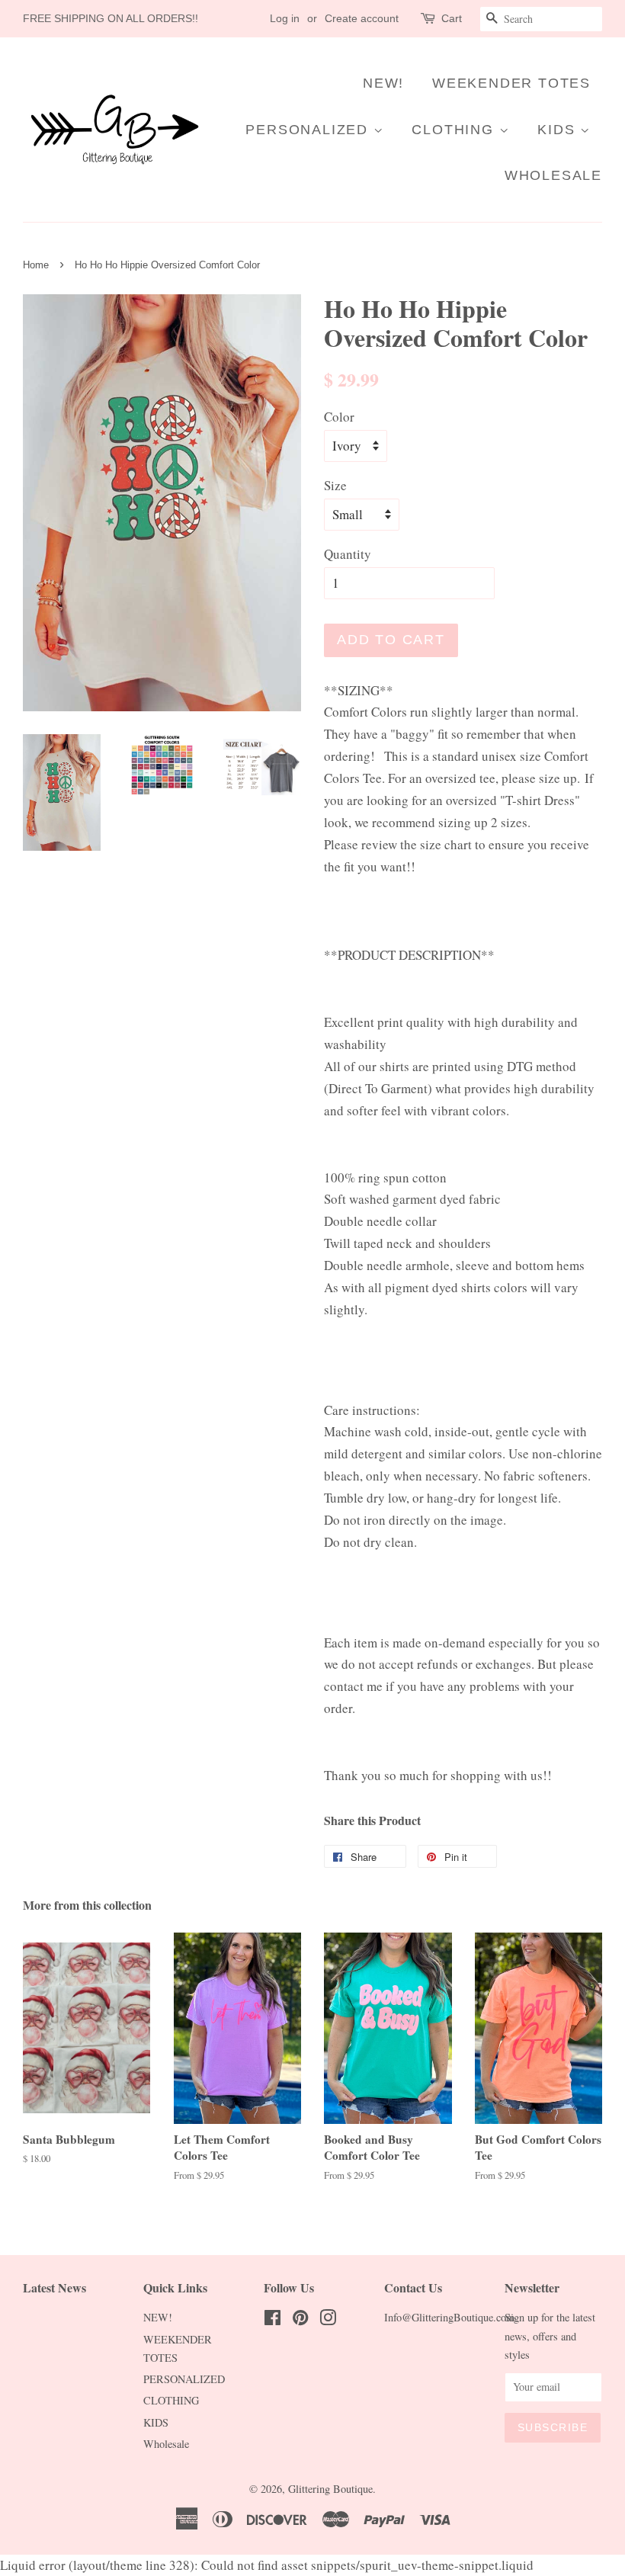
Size (335, 485)
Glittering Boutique (330, 2489)
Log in (285, 18)
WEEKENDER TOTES (511, 83)
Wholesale (553, 175)
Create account (362, 18)
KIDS (559, 130)
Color (339, 417)
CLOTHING (455, 130)
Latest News (54, 2287)
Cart (452, 18)
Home (36, 265)
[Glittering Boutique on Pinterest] (300, 2320)
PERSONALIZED (309, 130)
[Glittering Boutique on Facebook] (272, 2320)
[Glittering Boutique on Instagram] (328, 2320)
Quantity (348, 554)
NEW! (383, 83)
